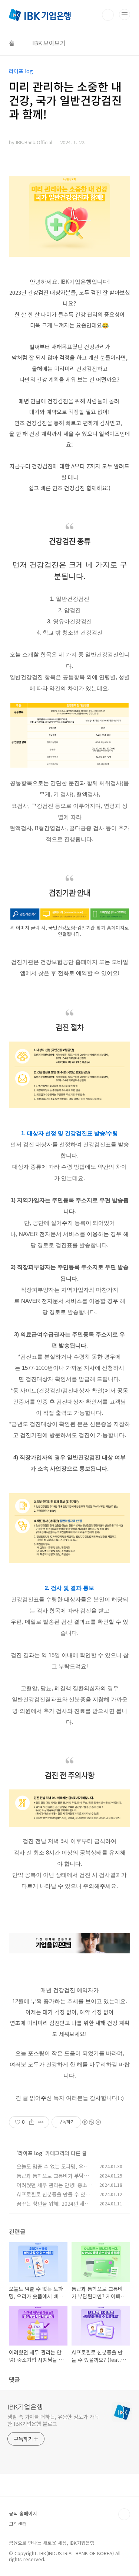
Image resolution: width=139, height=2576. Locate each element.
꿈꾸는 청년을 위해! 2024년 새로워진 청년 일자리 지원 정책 (53, 2207)
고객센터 (18, 2524)
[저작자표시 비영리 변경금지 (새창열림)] (91, 2122)
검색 (108, 15)
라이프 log (30, 2153)
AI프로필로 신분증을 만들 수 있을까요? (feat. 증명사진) (53, 2198)
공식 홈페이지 (23, 2513)
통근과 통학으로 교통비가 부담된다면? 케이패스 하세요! (53, 2180)
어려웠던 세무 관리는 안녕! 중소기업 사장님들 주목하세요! (54, 2189)
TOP (124, 2514)
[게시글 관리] (41, 2122)
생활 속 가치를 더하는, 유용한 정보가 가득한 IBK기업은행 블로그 (53, 2420)
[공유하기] (32, 2122)
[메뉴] (125, 14)
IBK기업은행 (25, 2406)
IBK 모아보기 (49, 43)
